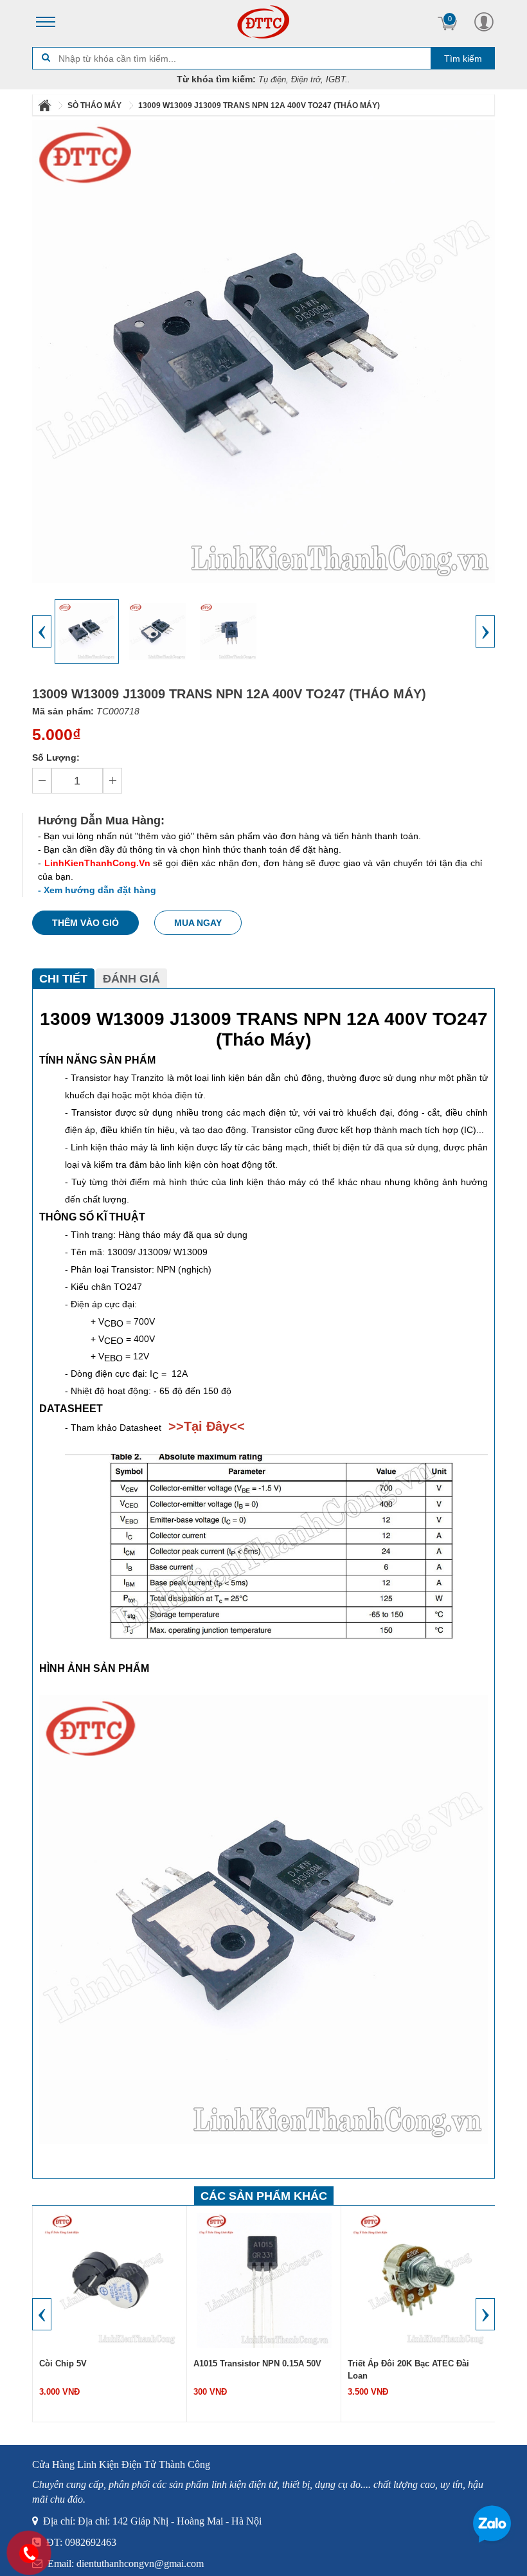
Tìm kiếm (463, 59)
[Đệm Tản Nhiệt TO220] (418, 2280)
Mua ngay (198, 923)
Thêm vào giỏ (85, 923)
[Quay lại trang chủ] (46, 105)
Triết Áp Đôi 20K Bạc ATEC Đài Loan (254, 2370)
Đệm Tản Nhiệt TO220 (391, 2363)
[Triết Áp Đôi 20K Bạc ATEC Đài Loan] (264, 2280)
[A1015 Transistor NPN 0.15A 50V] (110, 2280)
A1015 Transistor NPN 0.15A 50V (103, 2363)
